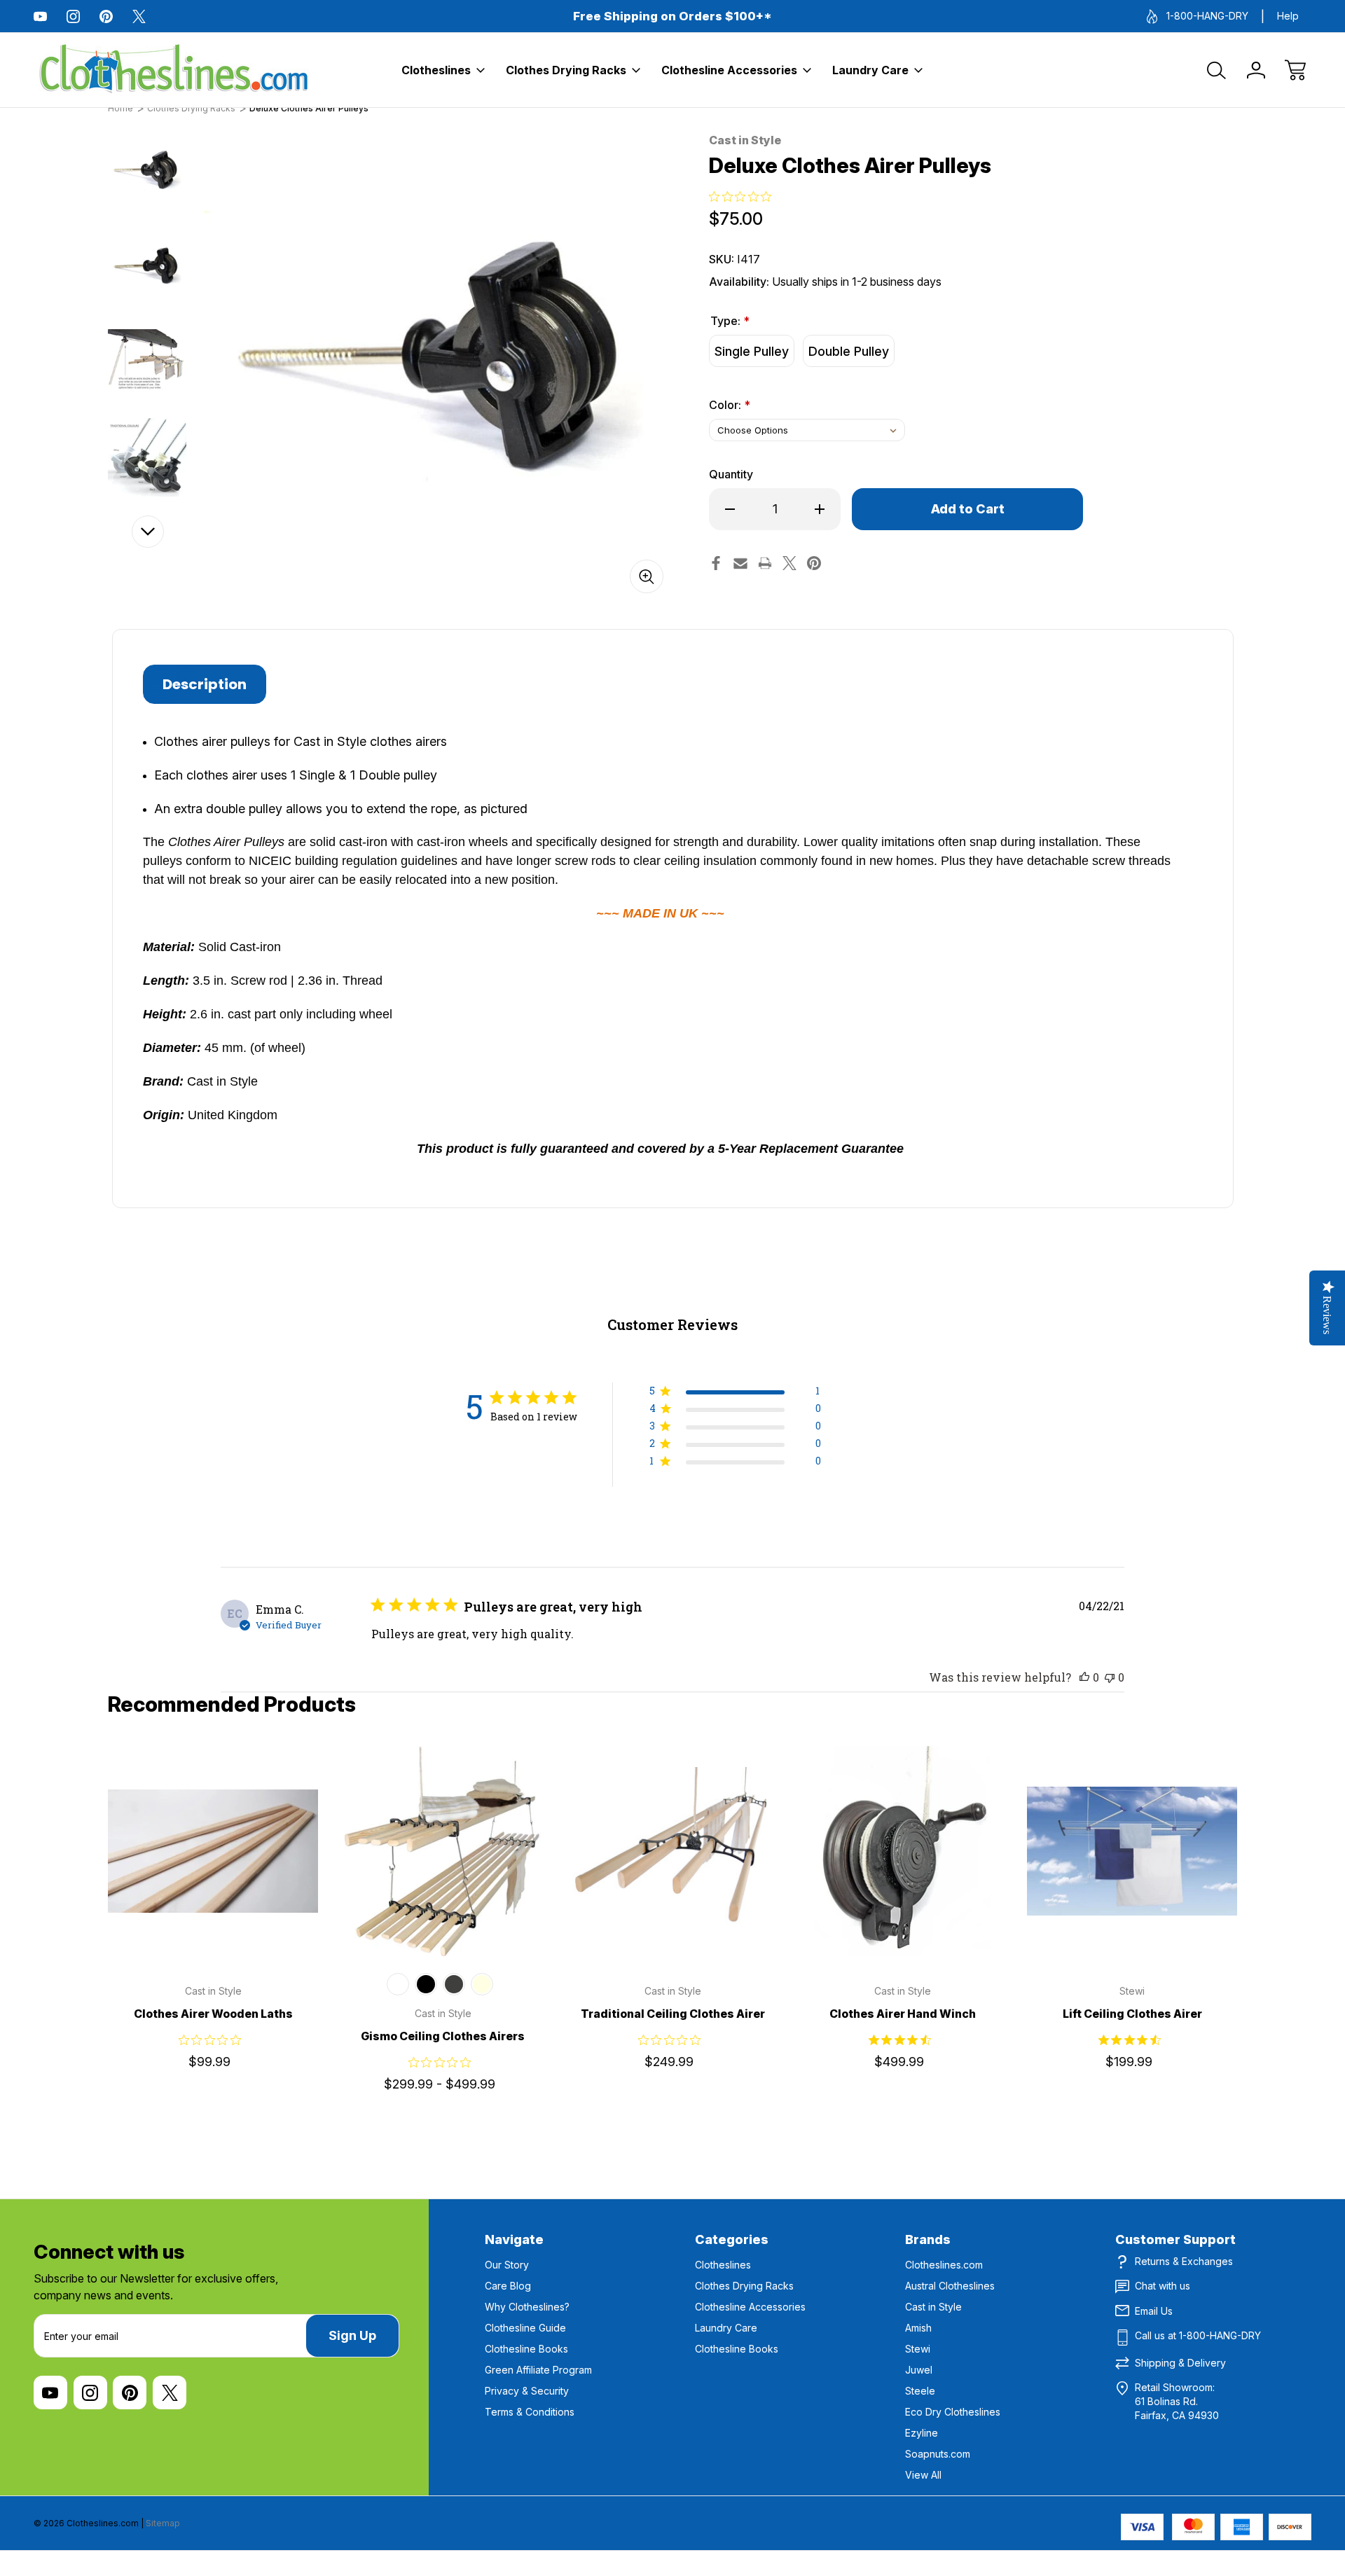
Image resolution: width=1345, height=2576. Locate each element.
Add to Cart (902, 1925)
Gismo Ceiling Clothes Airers (443, 2036)
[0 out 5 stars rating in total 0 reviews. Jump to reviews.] (744, 196)
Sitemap (163, 2523)
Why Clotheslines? (527, 2307)
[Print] (765, 563)
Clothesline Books (526, 2349)
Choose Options (213, 1925)
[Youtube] (40, 16)
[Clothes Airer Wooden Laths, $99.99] (213, 1851)
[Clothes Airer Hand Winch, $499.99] (902, 1851)
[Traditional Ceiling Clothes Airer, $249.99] (672, 1851)
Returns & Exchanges (1184, 2261)
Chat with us (1163, 2286)
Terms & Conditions (530, 2412)
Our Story (507, 2265)
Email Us (1154, 2311)
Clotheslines (436, 70)
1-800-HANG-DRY (1207, 16)
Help (1288, 16)
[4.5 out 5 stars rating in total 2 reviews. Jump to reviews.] (903, 2040)
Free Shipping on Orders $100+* (672, 16)
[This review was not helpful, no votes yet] (1110, 1677)
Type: (730, 321)
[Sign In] (1256, 70)
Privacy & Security (527, 2391)
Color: (730, 405)
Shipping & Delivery (1180, 2363)
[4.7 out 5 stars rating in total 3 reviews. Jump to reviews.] (1132, 2040)
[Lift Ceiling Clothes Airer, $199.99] (1132, 1851)
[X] (139, 16)
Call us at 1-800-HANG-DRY (1198, 2335)
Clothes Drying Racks (566, 70)
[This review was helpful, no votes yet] (1084, 1677)
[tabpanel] (147, 172)
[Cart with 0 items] (1295, 70)
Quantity (731, 474)
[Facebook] (716, 563)
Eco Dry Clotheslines (953, 2412)
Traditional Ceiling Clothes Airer (673, 2014)
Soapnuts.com (938, 2454)
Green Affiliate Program (538, 2370)
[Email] (740, 563)
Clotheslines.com (944, 2265)
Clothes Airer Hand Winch (903, 2014)
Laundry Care (870, 70)
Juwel (919, 2370)
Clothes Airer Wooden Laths (213, 2014)
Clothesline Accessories (729, 70)
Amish (918, 2328)
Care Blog (508, 2286)
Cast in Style (933, 2307)
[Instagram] (73, 16)
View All (923, 2475)
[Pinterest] (106, 16)
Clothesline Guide (525, 2328)
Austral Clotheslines (950, 2286)
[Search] (1217, 70)
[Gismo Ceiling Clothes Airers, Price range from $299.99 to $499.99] (443, 1851)
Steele (920, 2391)
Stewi (918, 2349)
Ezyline (922, 2433)
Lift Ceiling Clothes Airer (1132, 2014)
